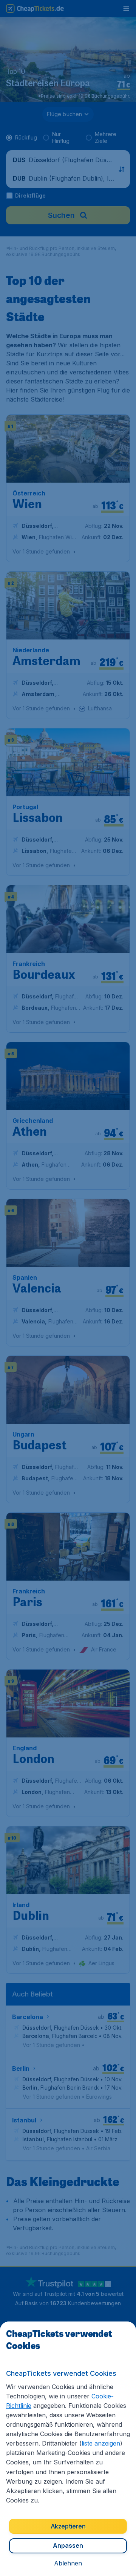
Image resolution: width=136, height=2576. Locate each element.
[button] (68, 2563)
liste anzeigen (101, 2443)
